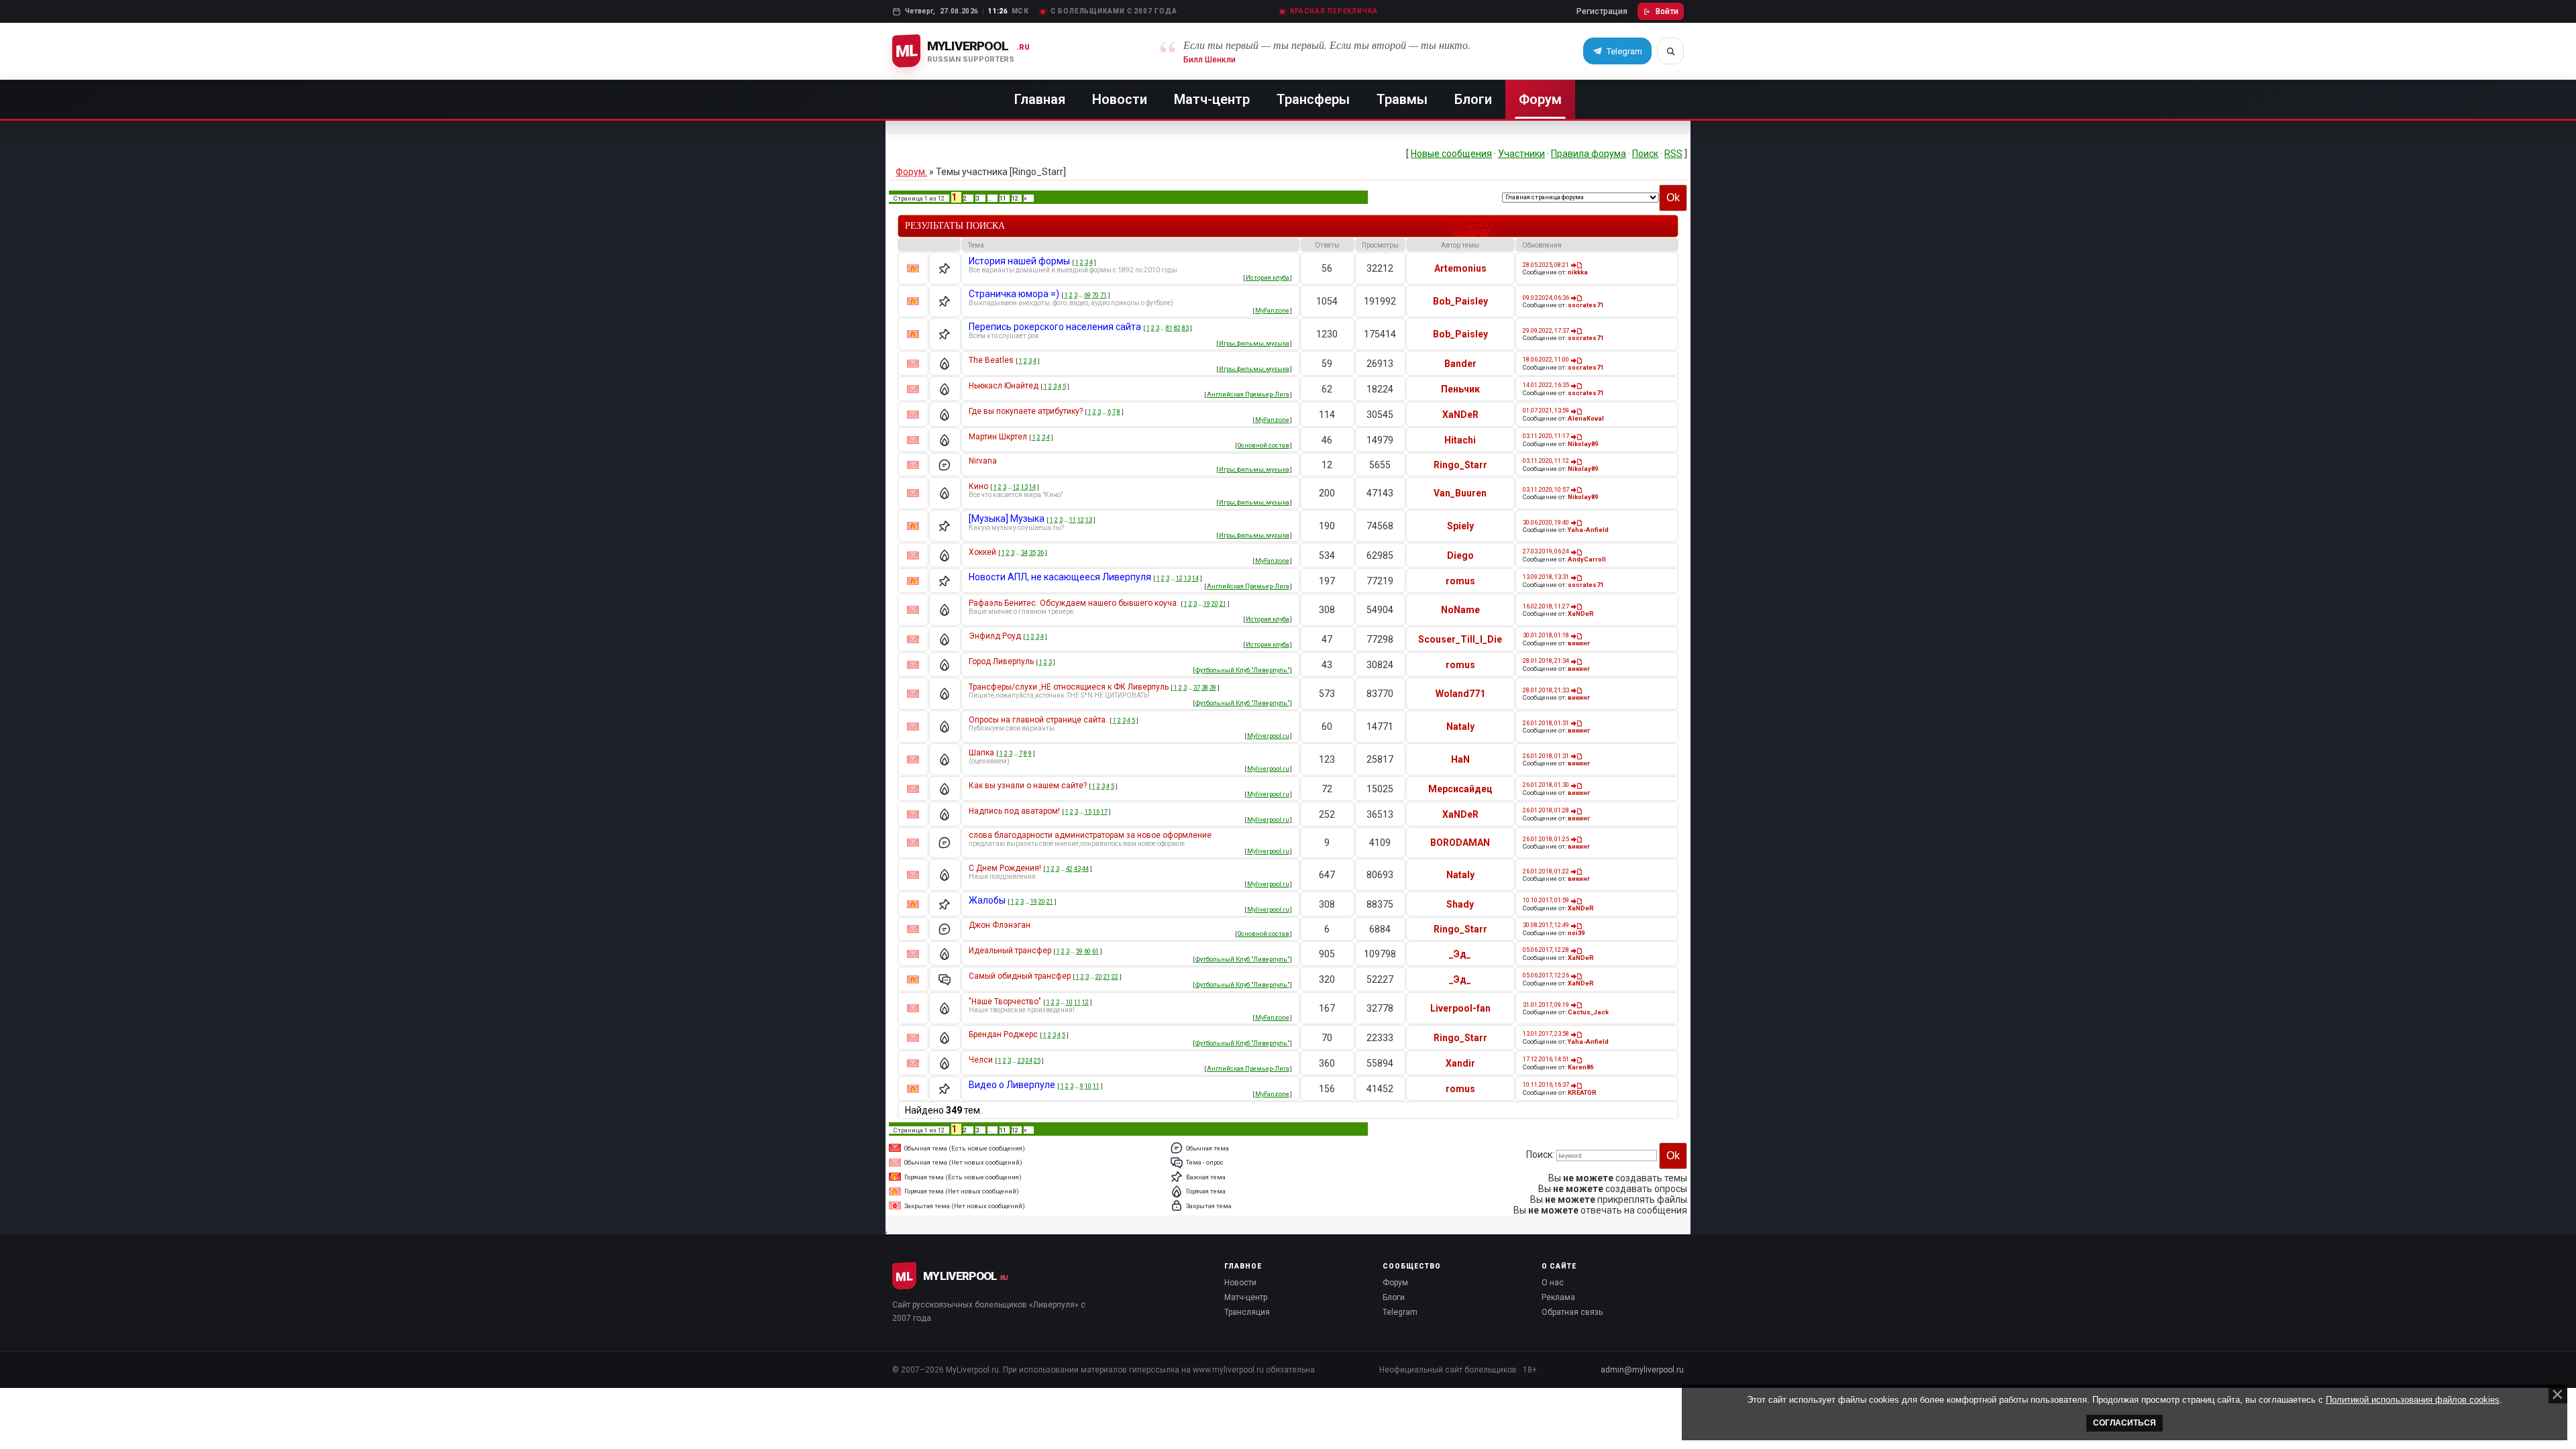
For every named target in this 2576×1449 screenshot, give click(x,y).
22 (1115, 976)
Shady (1460, 904)
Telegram (1400, 1312)
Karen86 (1580, 1067)
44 (1085, 868)
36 (1040, 552)
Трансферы (1313, 99)
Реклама (1558, 1297)
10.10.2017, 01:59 (1546, 900)
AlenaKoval (1586, 418)
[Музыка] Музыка (1007, 519)
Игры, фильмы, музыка (1254, 343)
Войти (1667, 11)
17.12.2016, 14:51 (1546, 1059)
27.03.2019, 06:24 (1546, 551)
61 (1095, 951)
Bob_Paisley (1460, 301)
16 (1096, 811)
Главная (1040, 99)
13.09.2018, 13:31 (1546, 577)
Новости (1120, 99)
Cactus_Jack (1588, 1012)
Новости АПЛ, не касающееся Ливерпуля (1060, 577)
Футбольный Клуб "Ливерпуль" (1242, 670)
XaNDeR (1460, 415)
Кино (978, 486)
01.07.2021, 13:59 (1546, 410)
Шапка (981, 753)
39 (1213, 687)
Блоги (1473, 99)
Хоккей (982, 552)
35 (1032, 552)
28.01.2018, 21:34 (1546, 660)
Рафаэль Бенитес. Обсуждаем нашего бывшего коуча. (1074, 603)
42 (1069, 868)
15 (1088, 811)
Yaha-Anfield (1588, 530)
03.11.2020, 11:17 (1546, 436)
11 (1003, 198)
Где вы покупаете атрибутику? (1026, 411)
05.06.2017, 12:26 (1546, 975)
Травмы (1402, 99)
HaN (1460, 759)
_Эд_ (1460, 954)
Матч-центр (1212, 99)
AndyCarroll (1587, 559)
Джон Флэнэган (1000, 925)
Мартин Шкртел (998, 437)
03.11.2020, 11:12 (1546, 461)
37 (1197, 687)
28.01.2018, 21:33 (1546, 690)
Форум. (911, 172)
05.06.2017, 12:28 (1546, 950)
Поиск (1645, 154)
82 (1177, 328)
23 (1021, 1060)
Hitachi (1460, 440)
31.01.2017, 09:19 (1546, 1005)
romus (1460, 581)
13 (1024, 487)
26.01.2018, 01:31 (1546, 723)
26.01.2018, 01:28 (1546, 810)
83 (1185, 328)
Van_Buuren (1460, 493)
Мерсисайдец (1460, 789)
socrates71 (1586, 305)
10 (1069, 1002)
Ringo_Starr (1460, 465)
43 (1077, 868)
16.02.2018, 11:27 (1546, 606)
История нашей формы (1019, 261)
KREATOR (1582, 1092)
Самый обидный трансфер (1020, 976)
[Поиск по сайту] (1670, 51)
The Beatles (991, 360)
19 (1207, 603)
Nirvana (983, 461)
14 (1032, 487)
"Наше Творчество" (1005, 1002)
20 (1215, 603)
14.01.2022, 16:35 (1546, 385)
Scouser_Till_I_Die (1460, 639)
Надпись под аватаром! (1014, 811)
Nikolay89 (1583, 444)
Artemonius (1460, 268)
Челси (981, 1060)
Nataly (1460, 727)
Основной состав (1264, 445)
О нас (1553, 1283)
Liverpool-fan (1460, 1008)
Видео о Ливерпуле (1012, 1085)
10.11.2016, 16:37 (1546, 1084)
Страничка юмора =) (1014, 294)
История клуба (1268, 277)
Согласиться (2125, 1423)
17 (1104, 811)
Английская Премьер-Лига (1248, 394)
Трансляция (1247, 1312)
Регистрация (1602, 11)
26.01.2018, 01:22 (1546, 871)
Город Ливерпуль (1001, 661)
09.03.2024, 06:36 (1546, 298)
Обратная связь (1572, 1312)
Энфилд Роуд (995, 636)
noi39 (1576, 933)
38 (1205, 687)
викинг (1579, 643)
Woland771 (1460, 694)
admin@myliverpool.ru (1642, 1370)
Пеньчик (1460, 389)
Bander (1460, 364)
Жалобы (987, 900)
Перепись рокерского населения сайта (1055, 327)
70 (1095, 295)
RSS (1673, 154)
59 (1079, 951)
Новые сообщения (1451, 154)
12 (1015, 198)
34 (1024, 552)
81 (1169, 328)
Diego (1460, 555)
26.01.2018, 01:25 (1546, 839)
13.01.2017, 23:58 (1546, 1033)
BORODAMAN (1460, 843)
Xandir (1460, 1063)
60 (1087, 951)
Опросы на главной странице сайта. (1038, 720)
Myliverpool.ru (1268, 736)
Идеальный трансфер (1010, 951)
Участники (1521, 154)
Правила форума (1589, 154)
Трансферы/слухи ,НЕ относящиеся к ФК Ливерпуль (1069, 687)
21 (1223, 603)
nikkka (1578, 272)
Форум (1540, 99)
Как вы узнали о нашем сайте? (1028, 786)
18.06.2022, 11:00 (1546, 359)
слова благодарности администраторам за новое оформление (1090, 835)
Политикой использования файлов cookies (2413, 1400)
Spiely (1460, 526)
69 (1087, 295)
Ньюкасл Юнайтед (1004, 386)
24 (1029, 1060)
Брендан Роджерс (1003, 1034)
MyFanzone (1272, 310)
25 (1037, 1060)
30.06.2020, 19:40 (1546, 522)
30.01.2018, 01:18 (1546, 635)
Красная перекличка (1334, 11)
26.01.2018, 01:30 (1546, 785)
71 (1104, 295)
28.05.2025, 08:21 (1546, 265)
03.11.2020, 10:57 (1546, 489)
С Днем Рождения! (1005, 868)
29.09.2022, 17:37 (1546, 330)
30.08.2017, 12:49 (1546, 925)
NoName (1460, 610)
